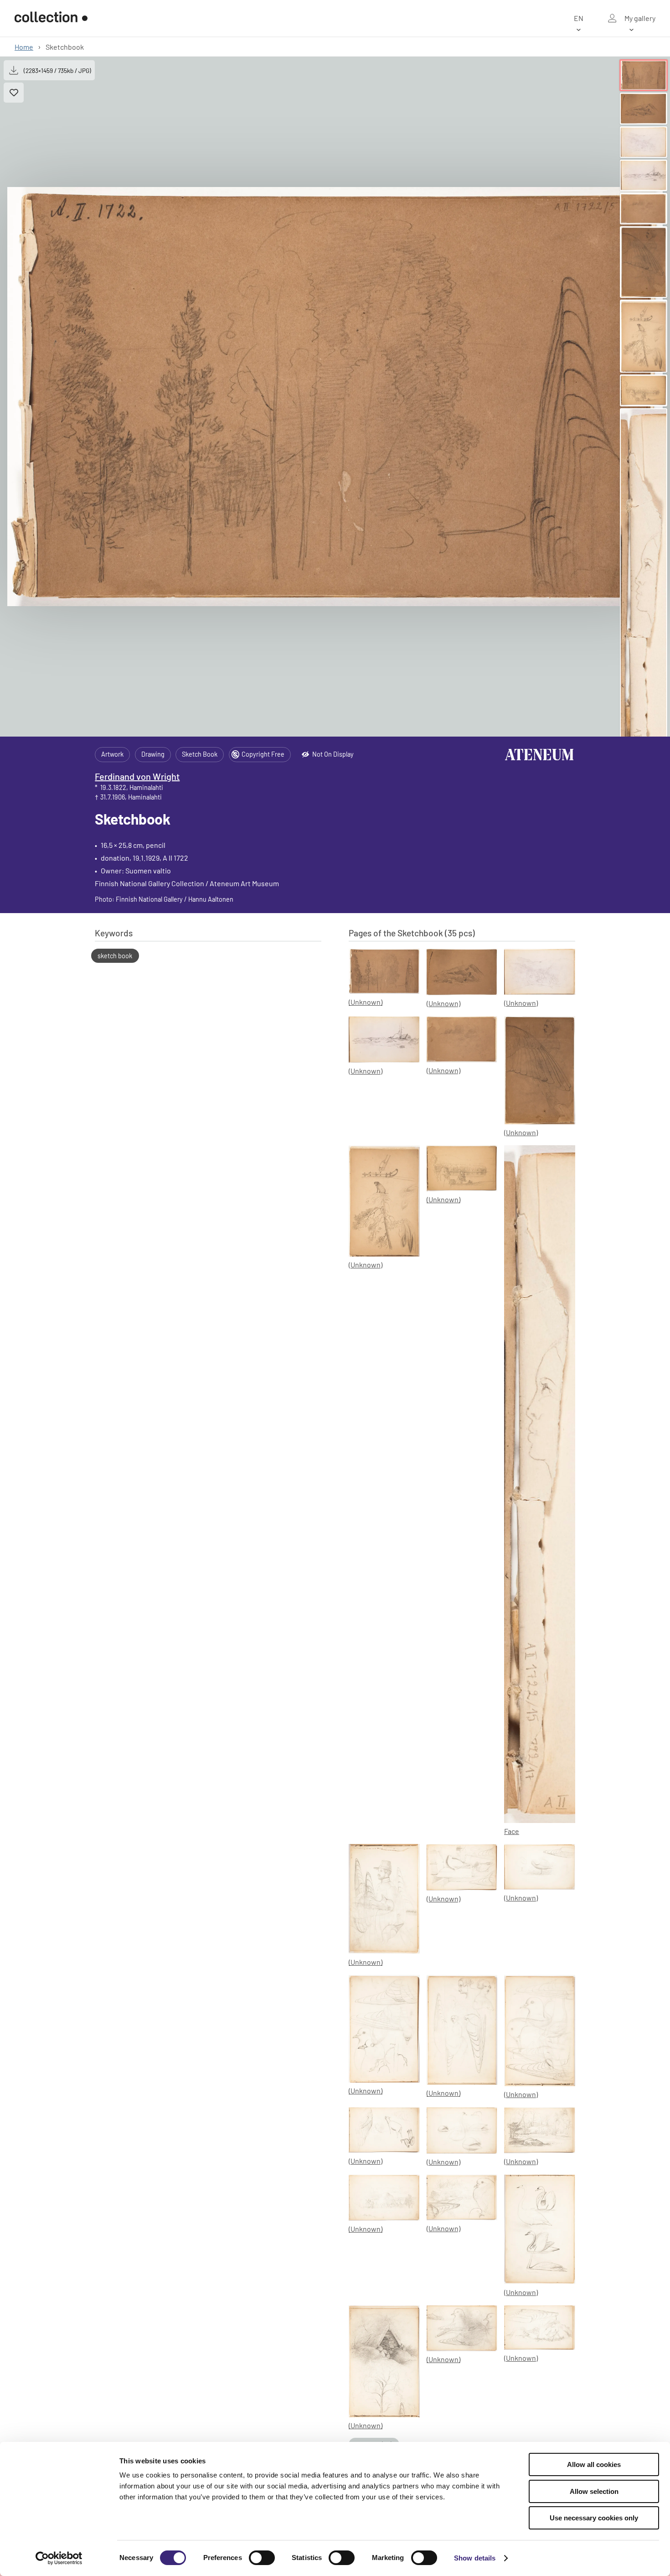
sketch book (115, 956)
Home (24, 47)
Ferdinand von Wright (137, 776)
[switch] (262, 2558)
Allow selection (594, 2491)
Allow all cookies (594, 2464)
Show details (475, 2558)
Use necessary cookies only (594, 2518)
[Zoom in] (335, 397)
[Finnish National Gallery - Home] (51, 18)
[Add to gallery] (14, 93)
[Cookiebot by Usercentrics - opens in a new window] (59, 2558)
